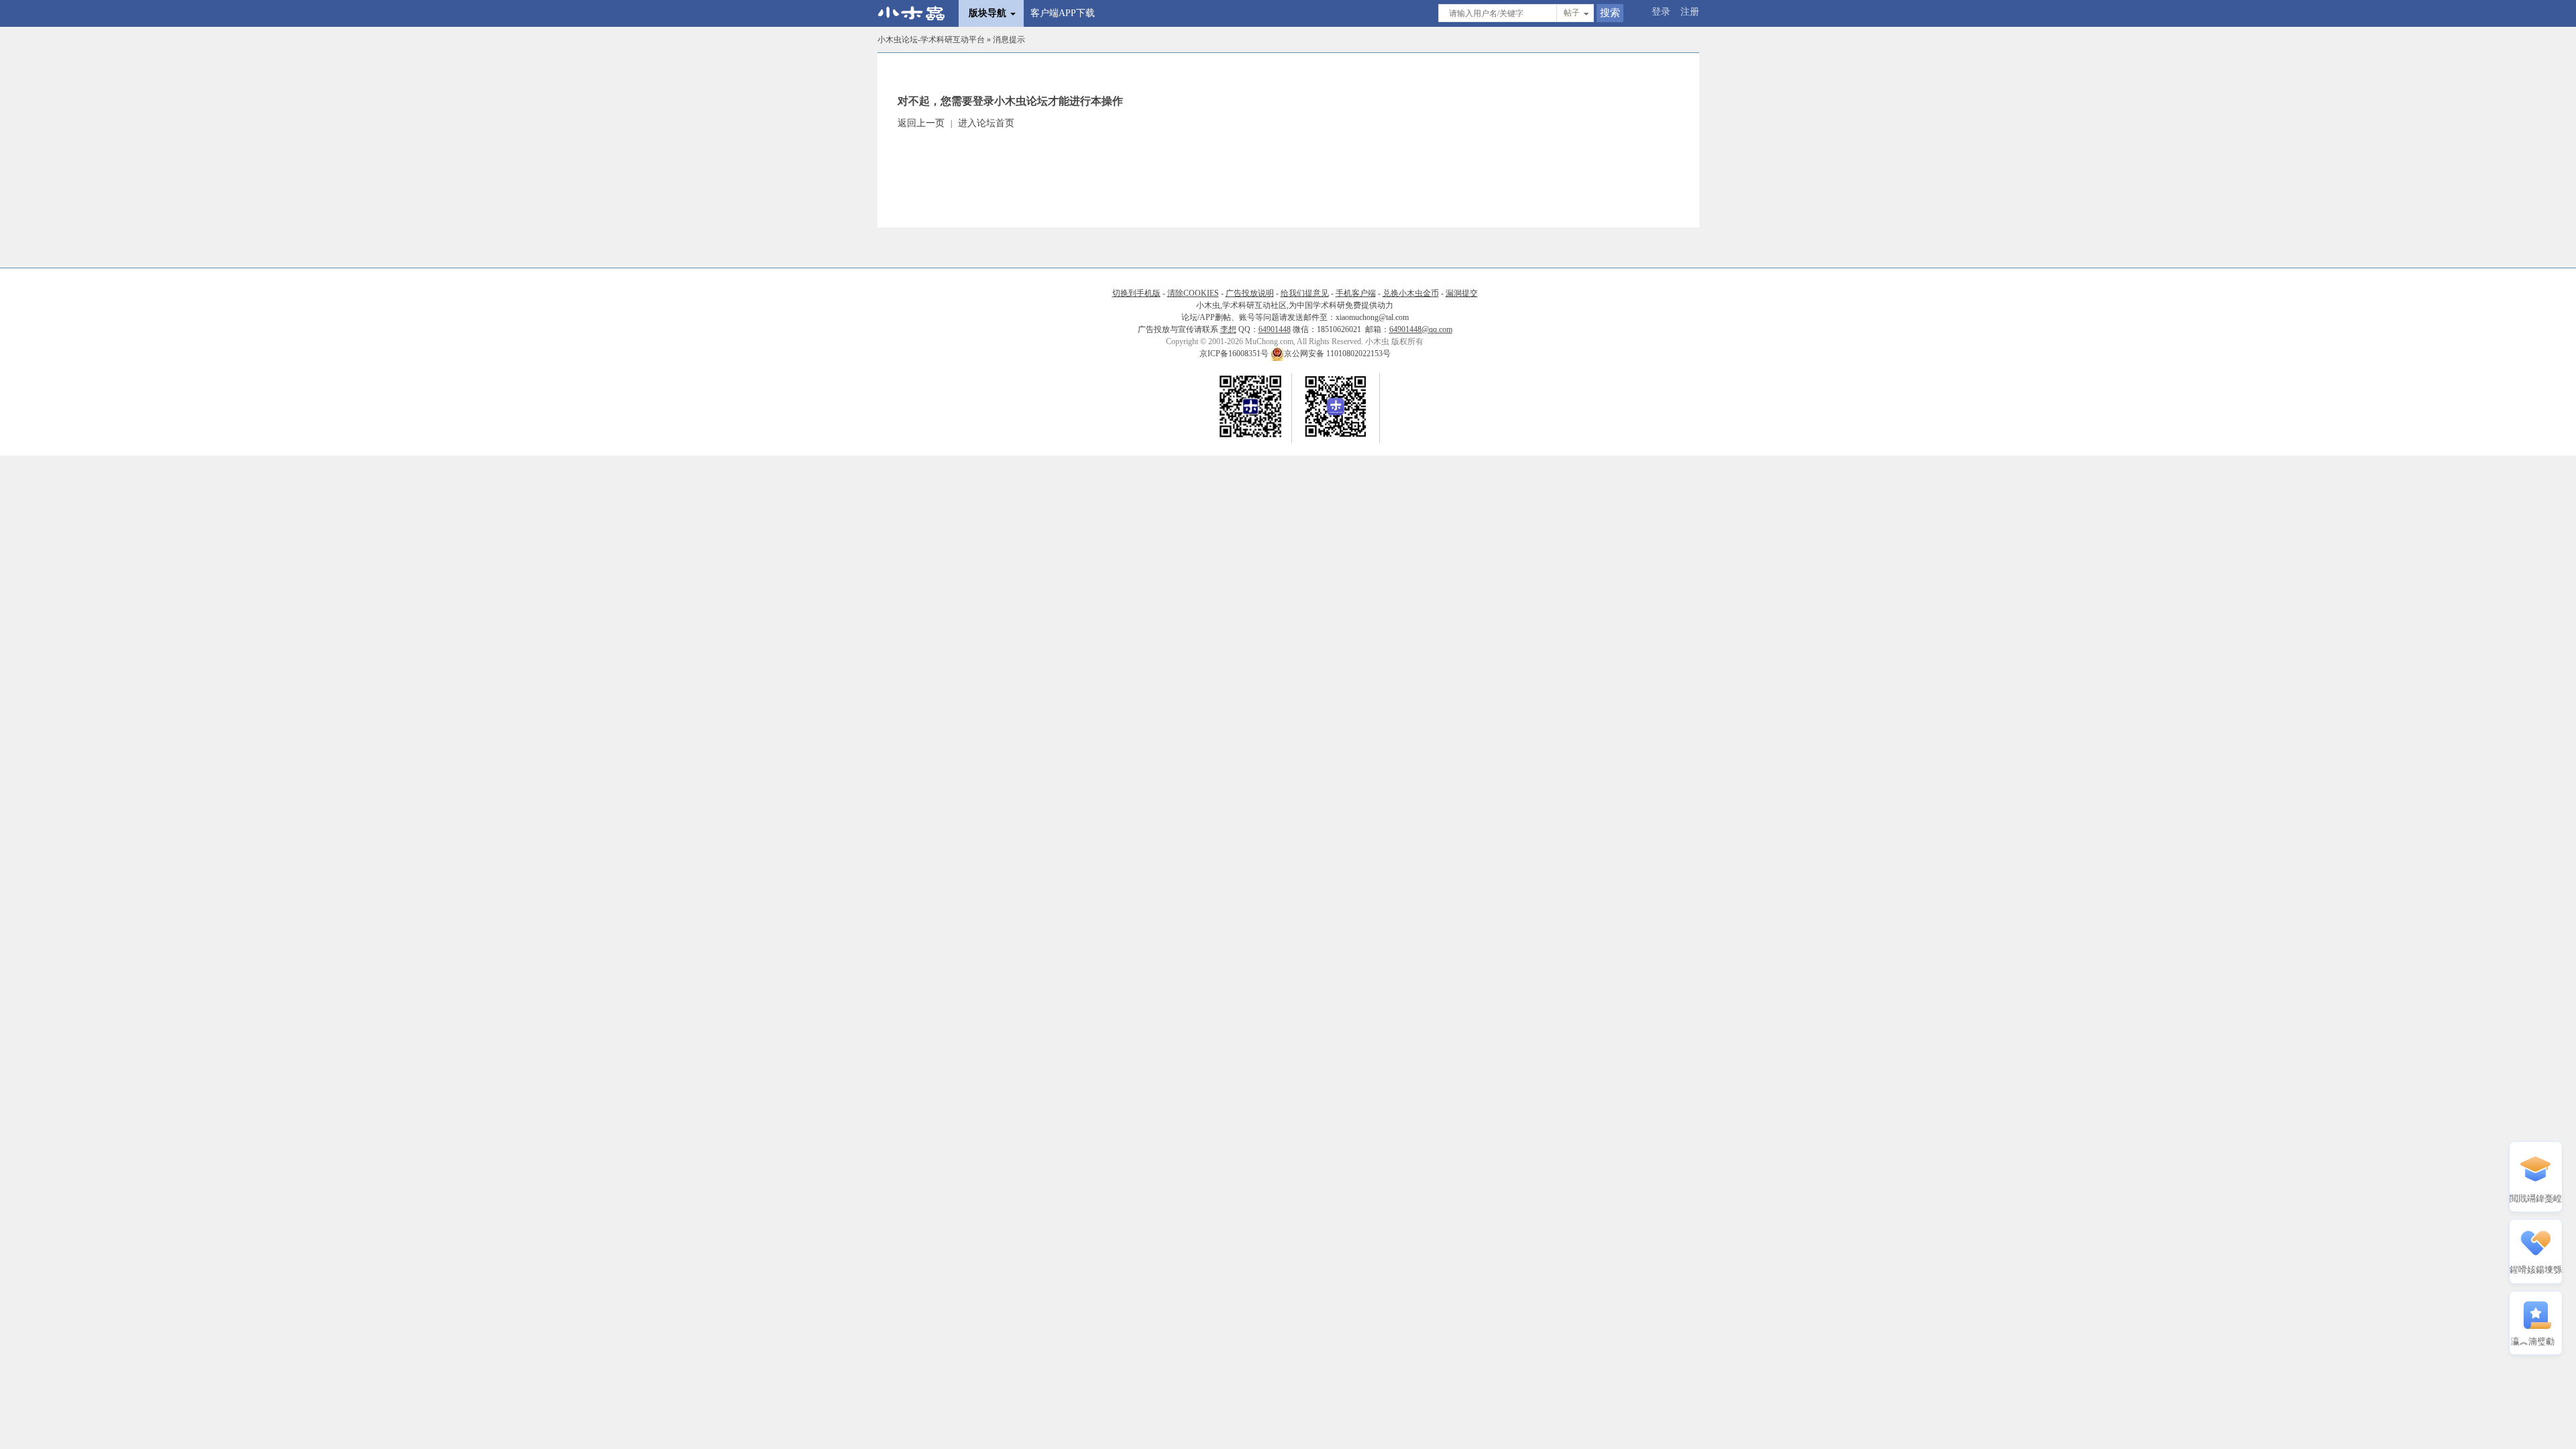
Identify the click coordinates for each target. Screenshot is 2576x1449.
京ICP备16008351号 (1235, 354)
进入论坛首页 (986, 123)
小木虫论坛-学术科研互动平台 (931, 40)
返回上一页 (921, 123)
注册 (1690, 12)
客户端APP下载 (1063, 13)
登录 (1661, 12)
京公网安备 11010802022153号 (1337, 354)
